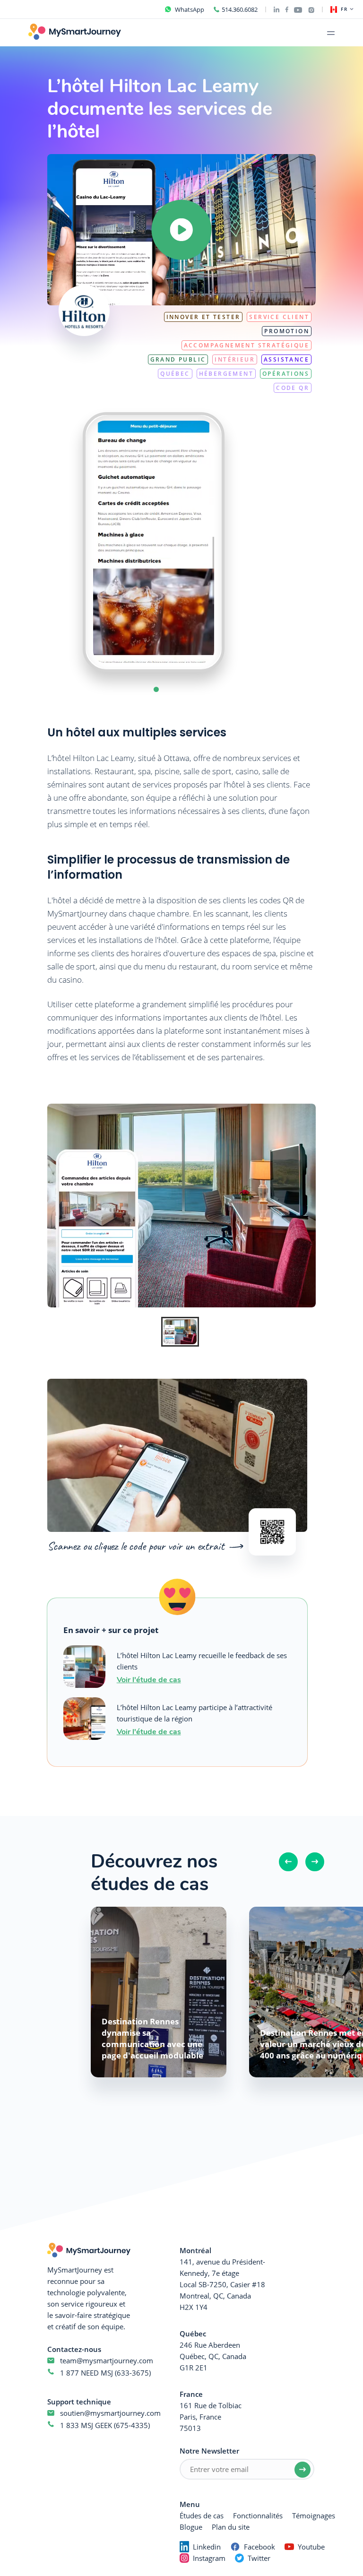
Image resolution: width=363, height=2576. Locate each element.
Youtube (311, 2547)
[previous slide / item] (64, 542)
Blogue (191, 2527)
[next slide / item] (243, 542)
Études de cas (202, 2515)
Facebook (259, 2547)
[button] (156, 689)
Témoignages (314, 2515)
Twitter (259, 2558)
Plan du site (231, 2527)
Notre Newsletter (209, 2451)
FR (344, 9)
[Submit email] (302, 2470)
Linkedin (207, 2547)
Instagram (209, 2558)
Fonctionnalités (258, 2515)
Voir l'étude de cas (149, 1679)
